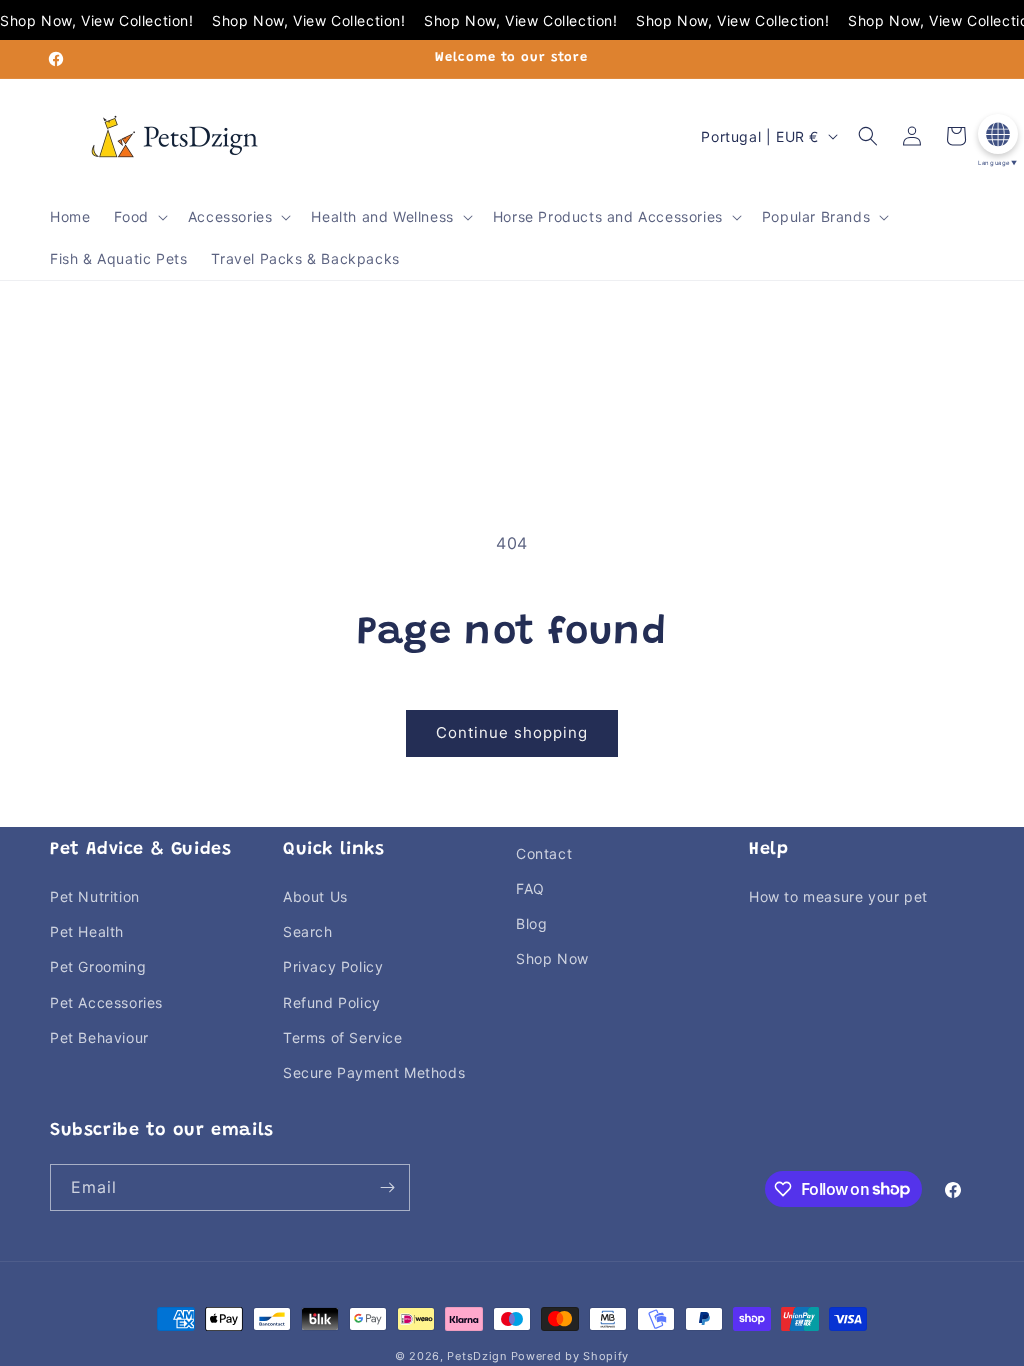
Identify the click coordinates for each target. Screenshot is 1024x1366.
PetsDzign (476, 1356)
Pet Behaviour (99, 1037)
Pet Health (87, 931)
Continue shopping (512, 732)
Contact (544, 853)
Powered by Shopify (570, 1356)
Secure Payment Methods (374, 1072)
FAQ (530, 888)
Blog (531, 923)
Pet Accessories (106, 1002)
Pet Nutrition (95, 896)
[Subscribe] (387, 1187)
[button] (138, 217)
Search (308, 931)
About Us (315, 896)
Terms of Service (343, 1037)
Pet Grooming (98, 966)
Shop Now (552, 958)
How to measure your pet (838, 896)
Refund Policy (332, 1002)
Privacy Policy (333, 966)
